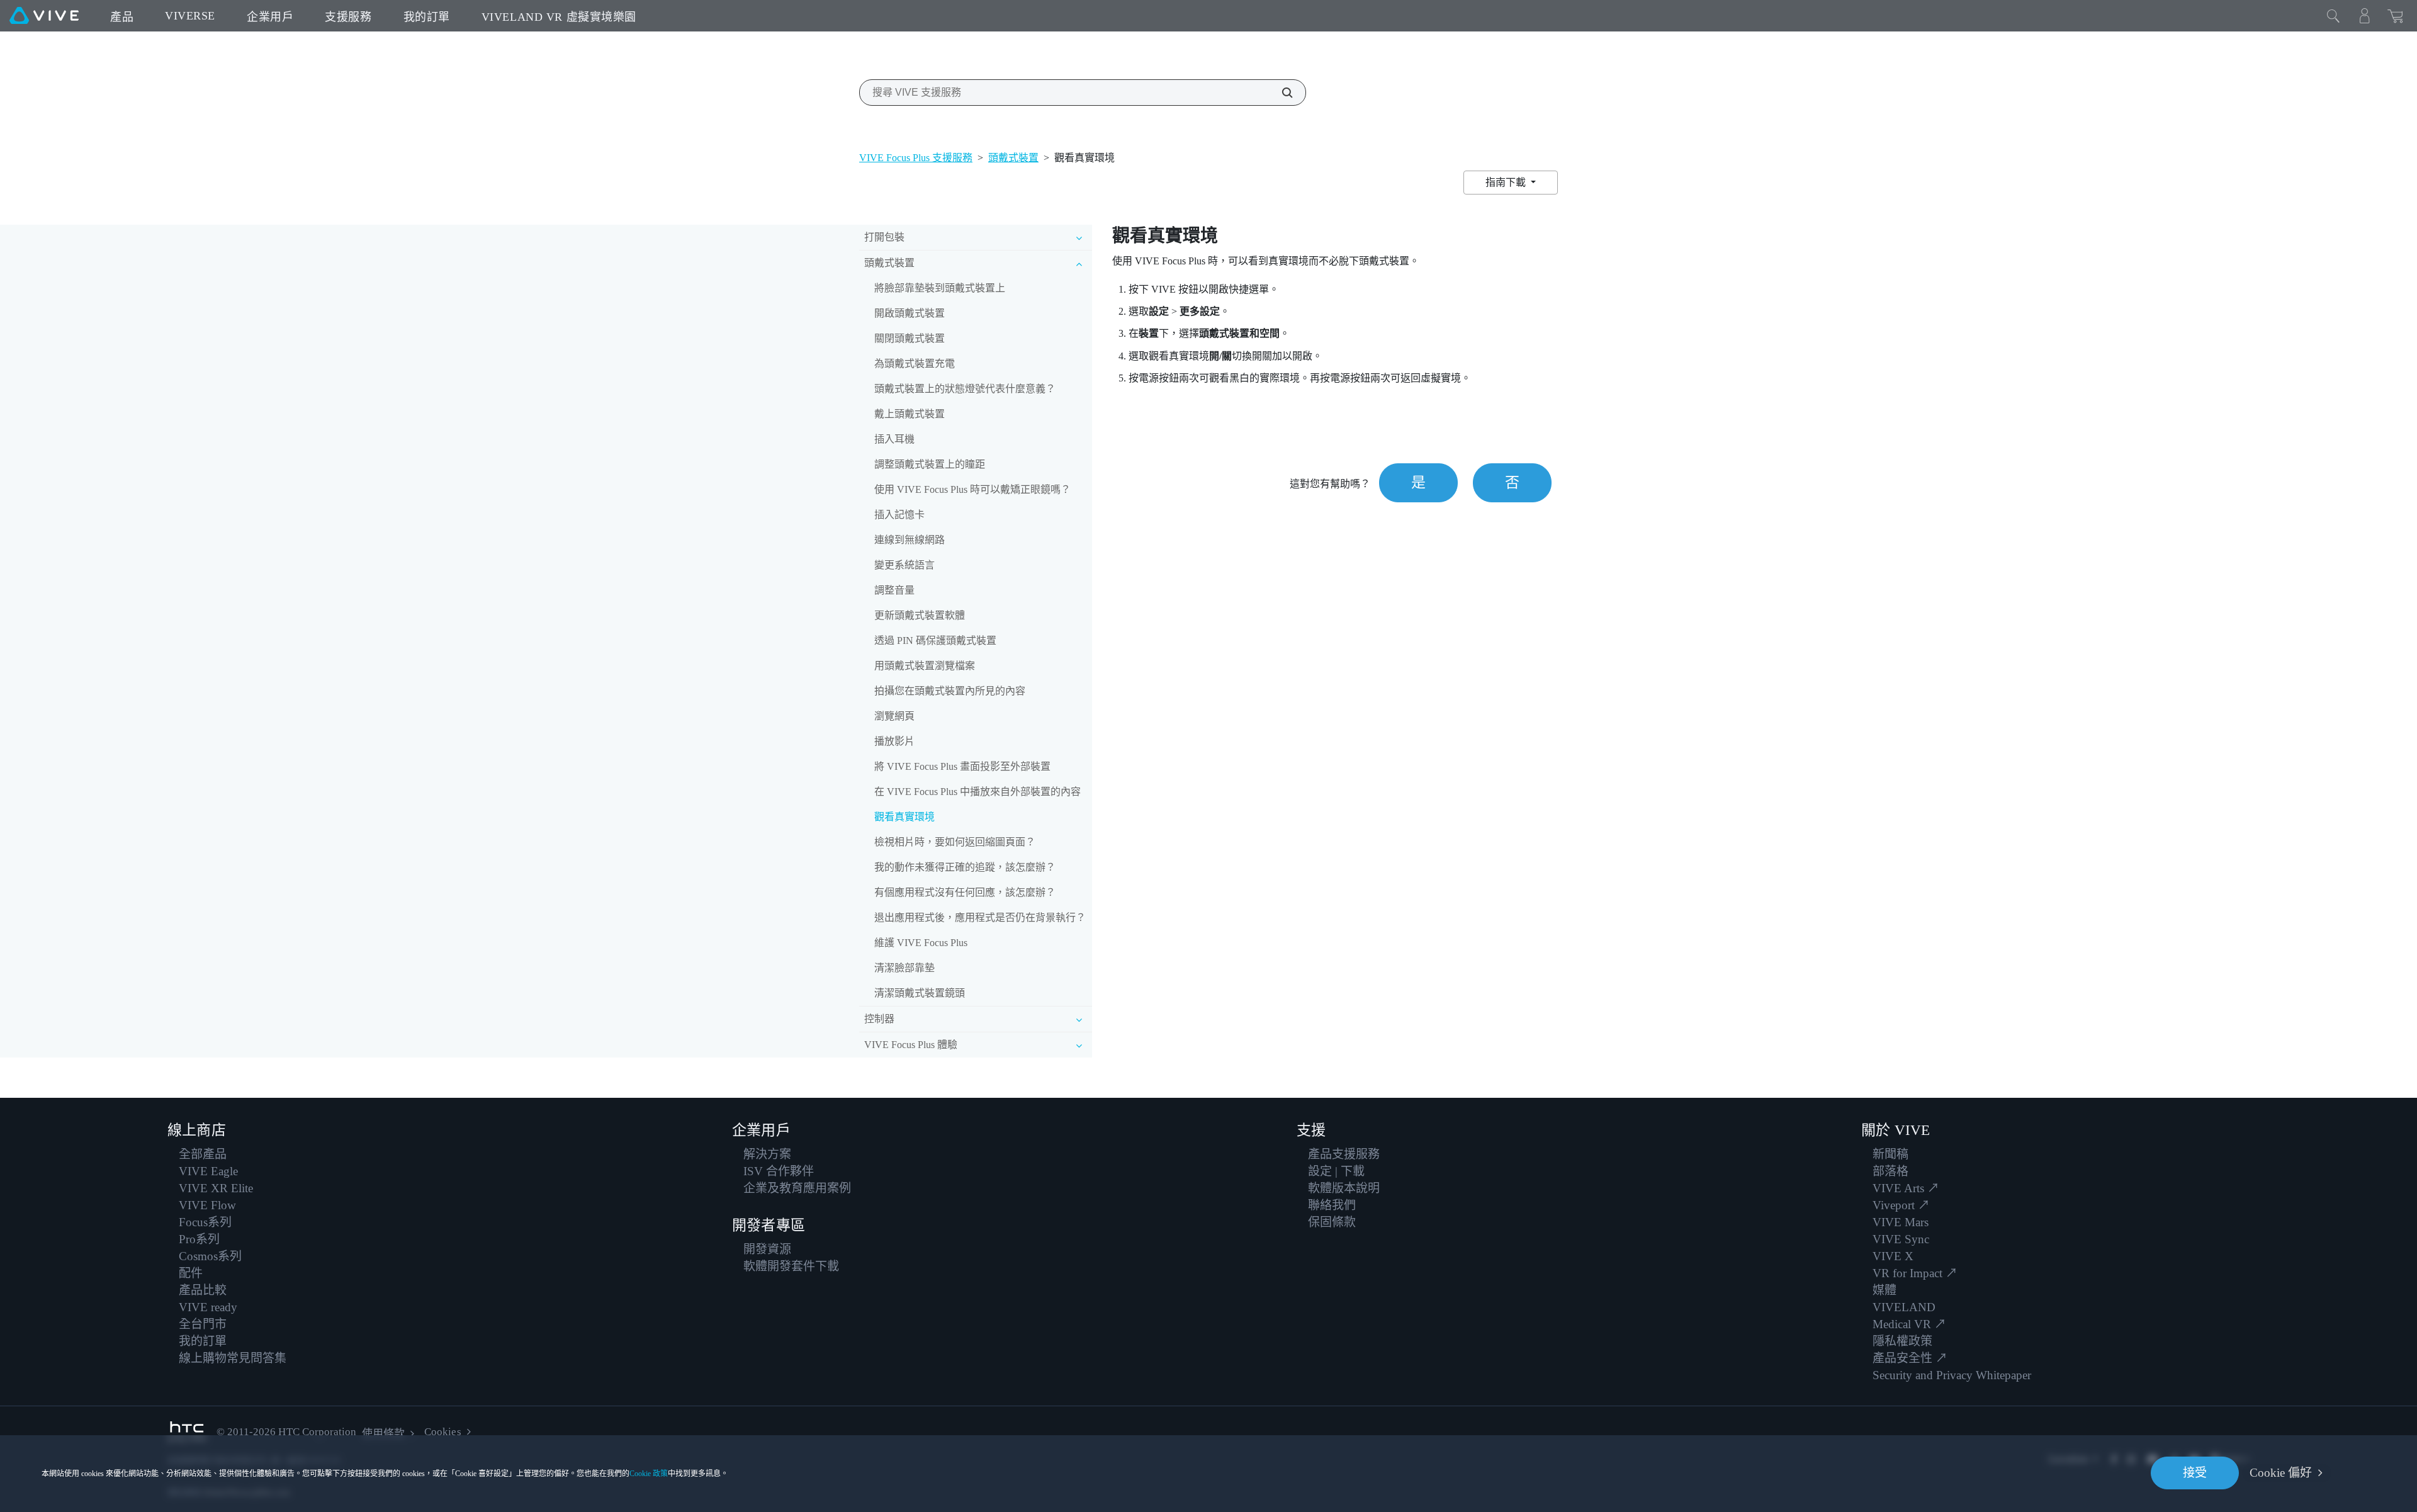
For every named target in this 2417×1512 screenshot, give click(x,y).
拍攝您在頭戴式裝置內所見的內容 (950, 691)
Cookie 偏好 (2281, 1473)
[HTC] (187, 1432)
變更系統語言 (904, 565)
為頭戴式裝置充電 (915, 364)
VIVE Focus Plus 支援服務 (916, 158)
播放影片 (894, 741)
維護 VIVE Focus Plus (921, 943)
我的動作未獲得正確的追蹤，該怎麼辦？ (965, 867)
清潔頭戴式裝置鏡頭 (920, 993)
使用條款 (383, 1434)
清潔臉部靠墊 (904, 968)
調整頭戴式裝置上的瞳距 (930, 464)
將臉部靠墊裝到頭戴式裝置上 (940, 288)
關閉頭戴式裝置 (910, 338)
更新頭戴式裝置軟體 (920, 615)
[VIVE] (44, 16)
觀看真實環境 (904, 817)
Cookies (442, 1432)
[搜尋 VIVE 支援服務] (1280, 93)
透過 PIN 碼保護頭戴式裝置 (935, 640)
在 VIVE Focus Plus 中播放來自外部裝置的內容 (978, 792)
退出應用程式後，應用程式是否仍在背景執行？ (980, 917)
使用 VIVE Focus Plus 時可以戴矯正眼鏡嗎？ (972, 489)
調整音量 (894, 590)
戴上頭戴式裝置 (910, 414)
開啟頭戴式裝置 (910, 313)
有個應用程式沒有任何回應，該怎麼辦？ (965, 892)
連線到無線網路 (910, 540)
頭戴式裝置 (1013, 158)
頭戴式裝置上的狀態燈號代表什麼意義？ (965, 389)
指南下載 (1507, 182)
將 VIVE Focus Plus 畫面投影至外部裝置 (962, 766)
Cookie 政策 (649, 1474)
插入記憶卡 (899, 515)
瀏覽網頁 (894, 716)
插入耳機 (894, 439)
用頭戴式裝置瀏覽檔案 (925, 666)
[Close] (2333, 16)
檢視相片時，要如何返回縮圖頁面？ (955, 842)
